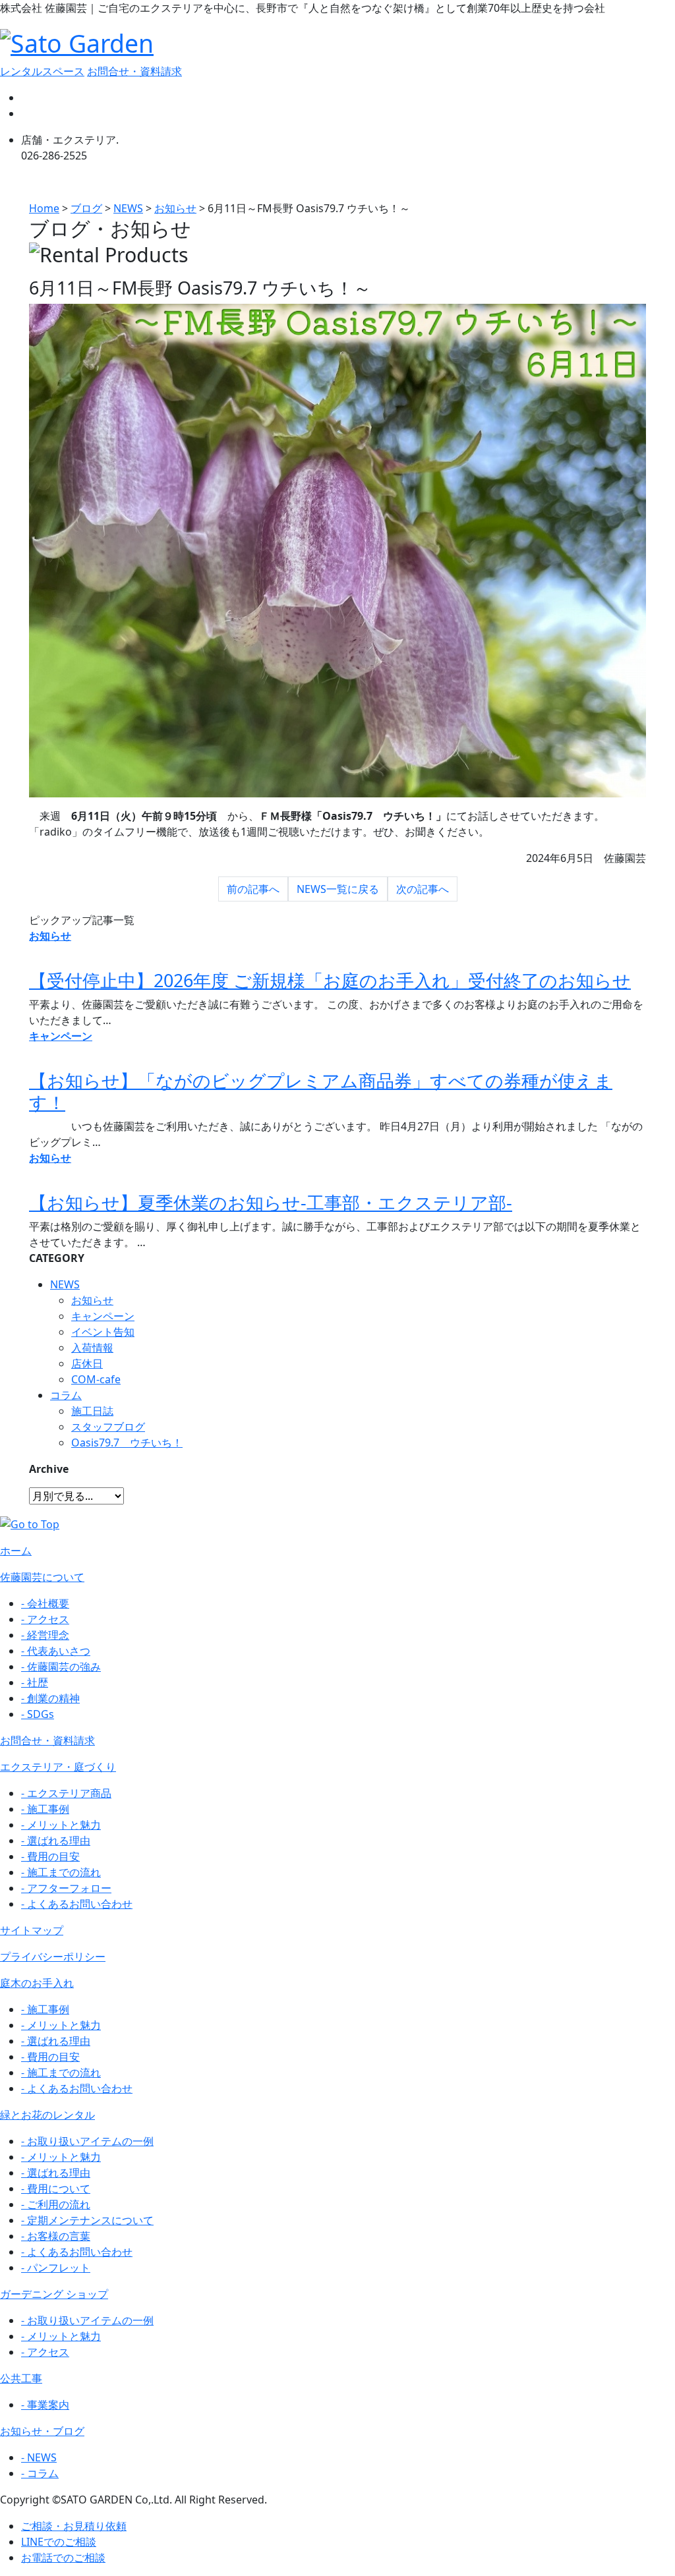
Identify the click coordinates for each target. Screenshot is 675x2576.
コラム (66, 1395)
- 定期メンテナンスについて (87, 2220)
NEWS (65, 1284)
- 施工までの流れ (61, 1872)
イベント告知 (103, 1332)
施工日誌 (92, 1411)
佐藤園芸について (42, 1577)
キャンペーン (103, 1316)
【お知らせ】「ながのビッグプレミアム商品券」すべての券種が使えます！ (321, 1091)
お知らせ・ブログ (42, 2431)
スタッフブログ (108, 1427)
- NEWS (39, 2457)
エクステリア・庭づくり (58, 1767)
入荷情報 (92, 1348)
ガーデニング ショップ (54, 2294)
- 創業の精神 (50, 1698)
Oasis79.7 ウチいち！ (127, 1443)
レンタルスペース (42, 71)
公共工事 (21, 2378)
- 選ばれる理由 (56, 1841)
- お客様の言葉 (56, 2236)
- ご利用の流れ (56, 2204)
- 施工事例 (45, 1809)
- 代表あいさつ (56, 1651)
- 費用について (56, 2189)
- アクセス (45, 1619)
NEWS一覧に (338, 889)
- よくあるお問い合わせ (77, 1904)
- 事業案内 (45, 2405)
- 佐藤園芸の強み (61, 1667)
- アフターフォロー (66, 1888)
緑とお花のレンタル (47, 2115)
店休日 (87, 1363)
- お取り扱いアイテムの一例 (87, 2141)
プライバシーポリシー (53, 1957)
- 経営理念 (45, 1635)
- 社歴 (35, 1682)
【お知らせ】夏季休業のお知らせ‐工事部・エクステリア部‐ (271, 1202)
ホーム (16, 1551)
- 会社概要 (45, 1603)
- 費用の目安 (50, 1856)
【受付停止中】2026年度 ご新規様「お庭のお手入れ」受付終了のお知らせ (330, 980)
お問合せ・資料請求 (134, 71)
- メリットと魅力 (61, 1825)
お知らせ (92, 1300)
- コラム (40, 2473)
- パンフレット (56, 2268)
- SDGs (38, 1714)
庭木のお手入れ (37, 1983)
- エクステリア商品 (66, 1793)
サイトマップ (32, 1930)
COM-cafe (96, 1379)
